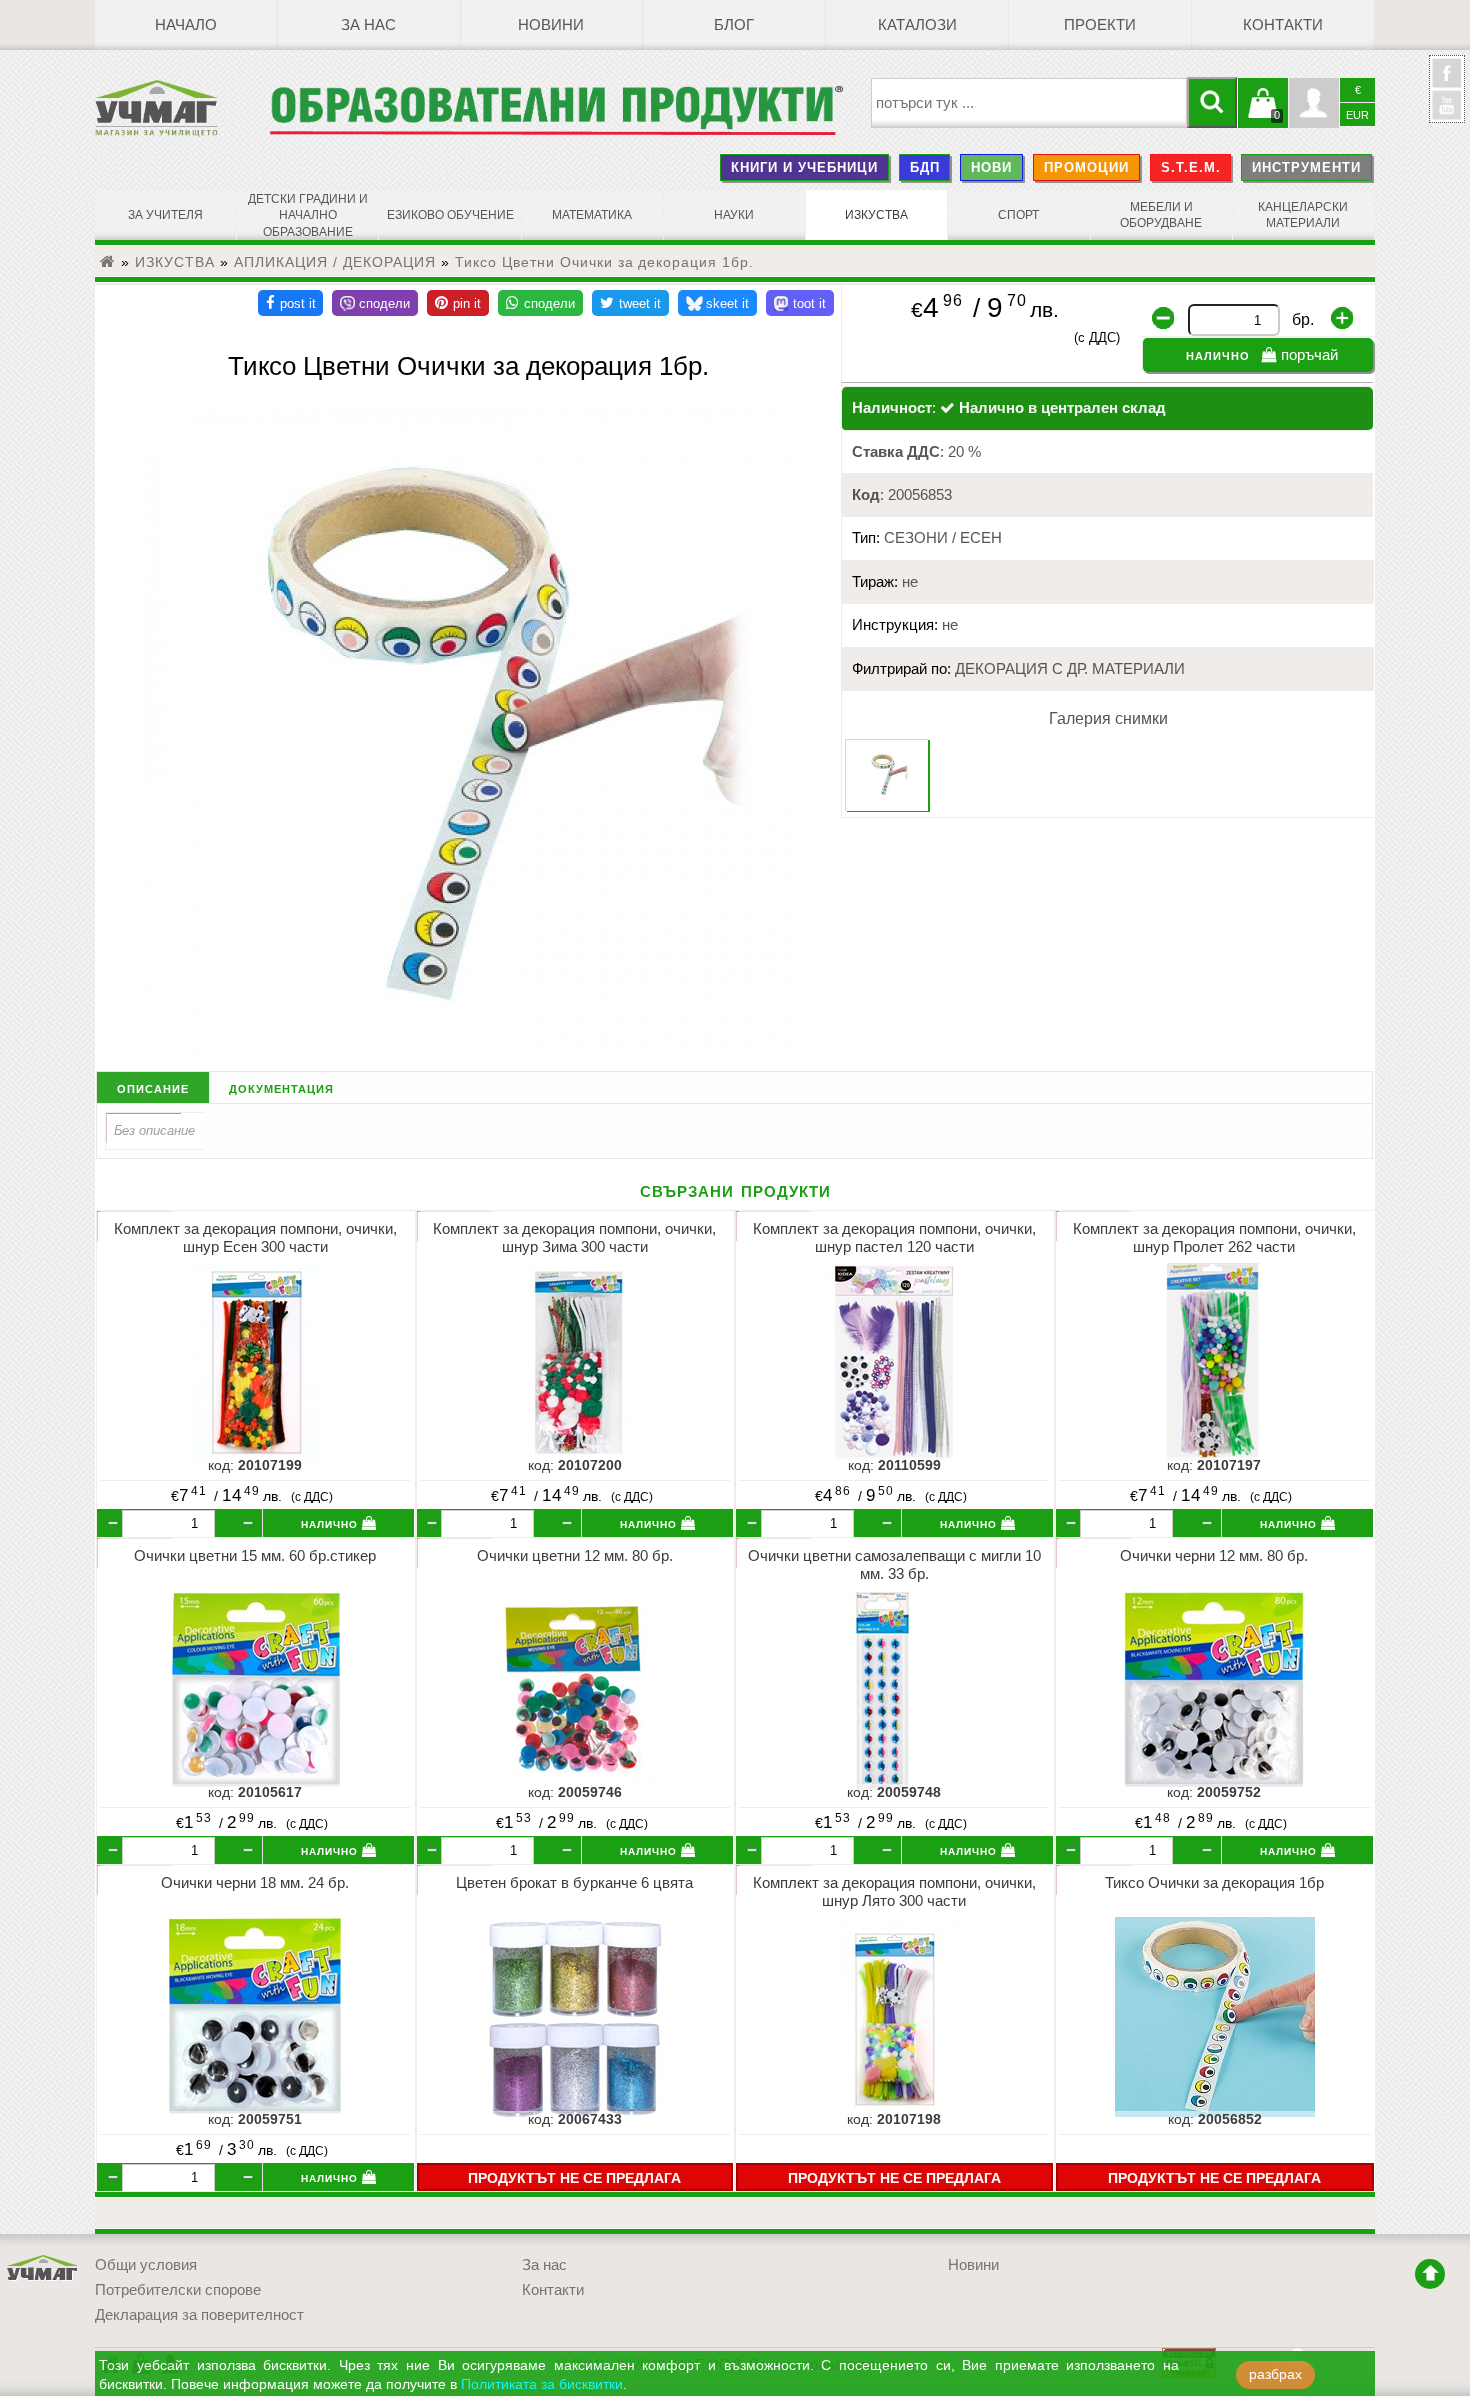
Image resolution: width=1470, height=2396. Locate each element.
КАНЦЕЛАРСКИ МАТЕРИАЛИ (1303, 215)
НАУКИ (734, 215)
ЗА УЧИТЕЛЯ (165, 215)
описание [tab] (153, 1087)
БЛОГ (734, 25)
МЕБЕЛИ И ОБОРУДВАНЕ (1161, 215)
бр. (1303, 319)
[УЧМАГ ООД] (182, 108)
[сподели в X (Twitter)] (630, 303)
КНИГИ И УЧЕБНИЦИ (804, 167)
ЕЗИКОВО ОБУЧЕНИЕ (450, 215)
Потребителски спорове (178, 2290)
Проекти (1100, 25)
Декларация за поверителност (199, 2315)
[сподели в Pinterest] (458, 303)
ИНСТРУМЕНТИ (1306, 167)
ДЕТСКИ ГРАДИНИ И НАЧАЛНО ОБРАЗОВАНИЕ (308, 215)
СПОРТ (1018, 215)
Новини (551, 25)
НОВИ (991, 167)
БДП (925, 167)
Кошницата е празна (1263, 115)
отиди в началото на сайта (1430, 2274)
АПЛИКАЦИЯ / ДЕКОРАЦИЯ (335, 262)
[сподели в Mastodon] (800, 303)
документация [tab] (281, 1087)
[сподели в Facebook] (290, 303)
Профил (1314, 103)
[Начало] (108, 262)
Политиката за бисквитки (542, 2384)
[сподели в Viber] (375, 303)
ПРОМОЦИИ (1086, 167)
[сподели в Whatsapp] (540, 303)
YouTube (1447, 105)
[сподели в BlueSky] (717, 303)
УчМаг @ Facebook (1447, 81)
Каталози (917, 25)
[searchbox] (1029, 103)
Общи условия (146, 2265)
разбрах (1275, 2374)
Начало (186, 25)
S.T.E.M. (1191, 167)
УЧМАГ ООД (43, 2268)
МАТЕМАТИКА (592, 215)
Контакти (1283, 25)
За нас (368, 25)
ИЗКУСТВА (876, 215)
